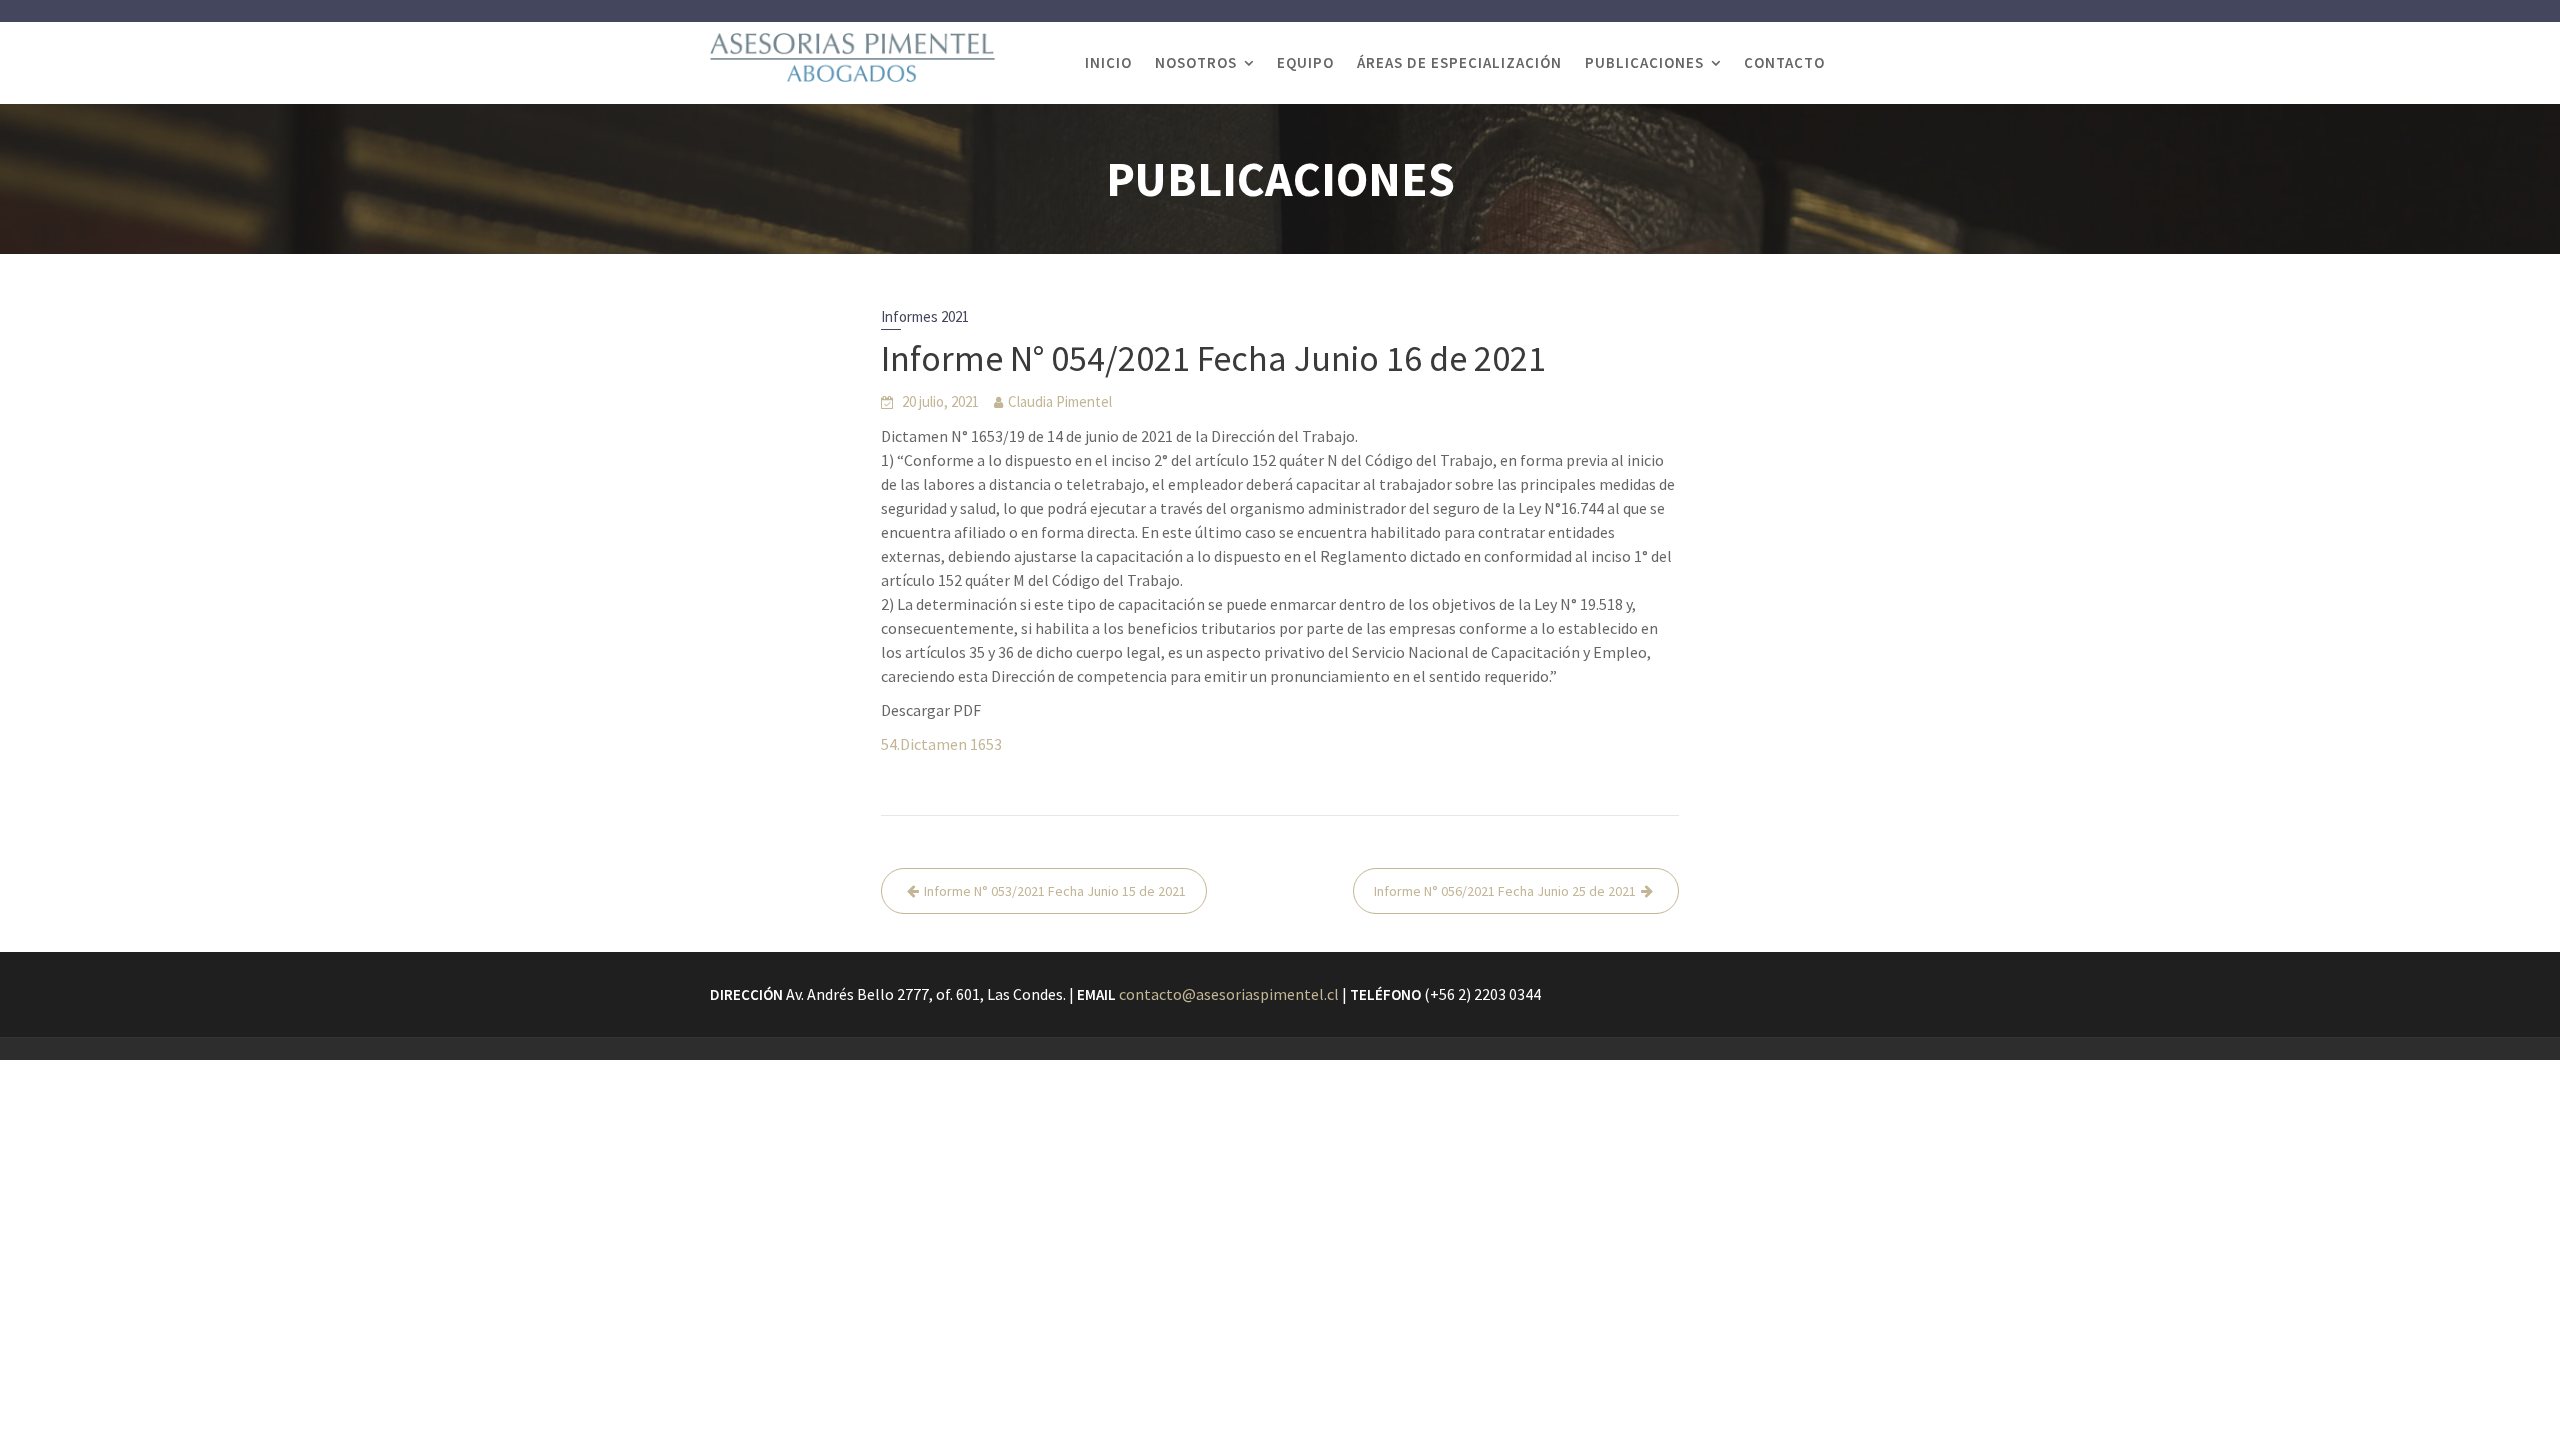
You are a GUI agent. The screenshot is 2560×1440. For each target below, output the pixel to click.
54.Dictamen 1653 (941, 744)
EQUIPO (1305, 62)
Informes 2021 (925, 316)
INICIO (1108, 62)
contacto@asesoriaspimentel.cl (1229, 994)
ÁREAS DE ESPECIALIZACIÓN (1459, 62)
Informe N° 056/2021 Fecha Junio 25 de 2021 (1505, 891)
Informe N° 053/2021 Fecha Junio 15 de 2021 (1055, 891)
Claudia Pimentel (1060, 401)
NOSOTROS (1196, 62)
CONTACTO (1784, 62)
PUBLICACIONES (1644, 62)
